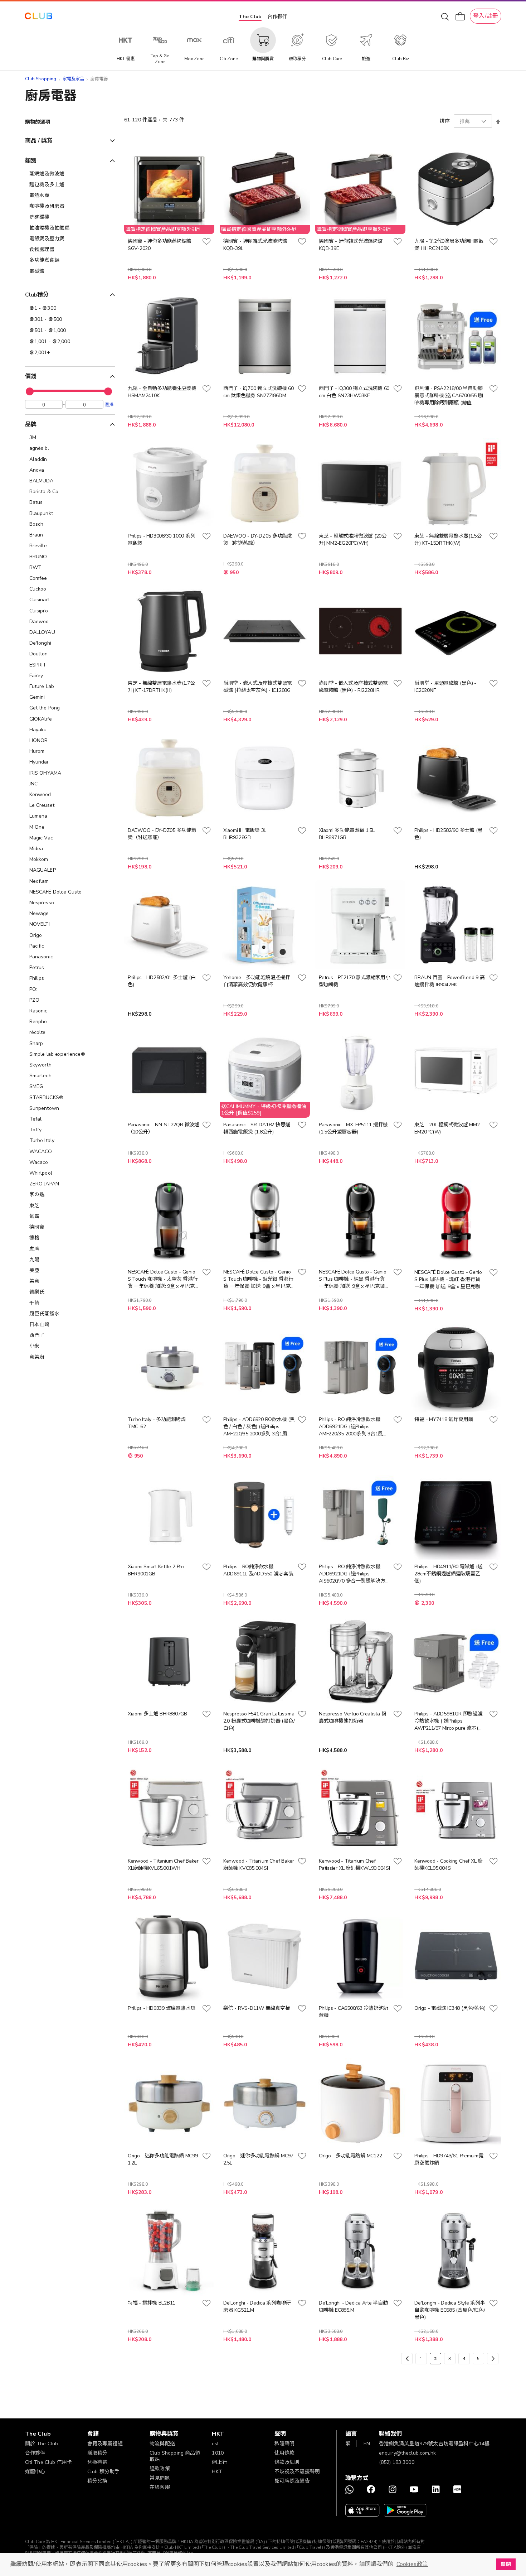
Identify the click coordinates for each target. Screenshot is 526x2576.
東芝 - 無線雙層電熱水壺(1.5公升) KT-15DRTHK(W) (448, 540)
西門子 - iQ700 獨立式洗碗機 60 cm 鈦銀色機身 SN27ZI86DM (259, 392)
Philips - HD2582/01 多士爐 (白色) (162, 981)
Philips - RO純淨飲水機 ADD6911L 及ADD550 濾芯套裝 (258, 1570)
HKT (217, 2472)
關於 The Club (42, 2444)
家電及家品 (74, 79)
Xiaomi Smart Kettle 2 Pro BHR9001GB (156, 1570)
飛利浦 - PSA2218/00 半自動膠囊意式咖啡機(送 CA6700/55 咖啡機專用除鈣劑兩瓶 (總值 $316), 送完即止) (449, 396)
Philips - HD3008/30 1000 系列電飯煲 (162, 540)
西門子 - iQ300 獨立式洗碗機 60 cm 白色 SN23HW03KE (354, 392)
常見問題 (160, 2478)
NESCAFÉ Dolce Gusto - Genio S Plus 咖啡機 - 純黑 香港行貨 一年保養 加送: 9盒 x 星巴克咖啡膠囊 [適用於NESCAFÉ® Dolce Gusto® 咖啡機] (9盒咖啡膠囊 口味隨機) (354, 1279)
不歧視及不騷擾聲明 (297, 2472)
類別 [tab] (31, 161)
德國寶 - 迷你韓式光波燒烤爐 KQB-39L (255, 245)
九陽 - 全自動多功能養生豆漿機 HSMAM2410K (162, 392)
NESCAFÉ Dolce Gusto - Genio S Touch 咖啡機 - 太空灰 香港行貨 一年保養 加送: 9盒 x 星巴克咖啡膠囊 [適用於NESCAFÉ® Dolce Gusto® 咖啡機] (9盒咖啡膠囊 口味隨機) (163, 1279)
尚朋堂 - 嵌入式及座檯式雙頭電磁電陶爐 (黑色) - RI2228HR (353, 687)
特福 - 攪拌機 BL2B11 (152, 2303)
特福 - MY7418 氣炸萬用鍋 (444, 1419)
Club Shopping (41, 79)
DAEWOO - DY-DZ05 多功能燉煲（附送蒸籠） (258, 540)
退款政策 (160, 2469)
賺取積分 (98, 2453)
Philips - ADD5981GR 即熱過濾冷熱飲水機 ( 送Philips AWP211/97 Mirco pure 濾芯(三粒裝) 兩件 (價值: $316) (449, 1721)
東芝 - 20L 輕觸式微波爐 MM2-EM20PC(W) (448, 1128)
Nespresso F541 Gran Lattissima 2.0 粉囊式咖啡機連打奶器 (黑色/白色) (259, 1721)
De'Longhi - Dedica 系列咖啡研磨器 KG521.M (257, 2307)
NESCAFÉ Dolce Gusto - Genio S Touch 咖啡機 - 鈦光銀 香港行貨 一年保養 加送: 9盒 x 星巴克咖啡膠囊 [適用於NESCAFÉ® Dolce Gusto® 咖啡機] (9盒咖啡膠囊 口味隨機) (258, 1279)
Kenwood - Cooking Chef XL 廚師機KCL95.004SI (449, 1865)
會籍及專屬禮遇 (105, 2444)
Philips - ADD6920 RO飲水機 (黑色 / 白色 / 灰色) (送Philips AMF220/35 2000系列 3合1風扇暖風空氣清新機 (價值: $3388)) (259, 1427)
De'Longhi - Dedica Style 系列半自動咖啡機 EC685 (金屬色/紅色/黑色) (450, 2310)
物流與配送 (162, 2444)
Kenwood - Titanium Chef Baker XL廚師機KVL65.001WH (163, 1865)
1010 (218, 2453)
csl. (216, 2444)
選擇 (109, 404)
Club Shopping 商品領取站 (175, 2456)
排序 (445, 121)
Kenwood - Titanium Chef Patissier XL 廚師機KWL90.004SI (354, 1865)
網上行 (219, 2462)
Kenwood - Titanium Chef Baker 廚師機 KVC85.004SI (259, 1865)
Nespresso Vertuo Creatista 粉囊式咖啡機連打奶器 (352, 1717)
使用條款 (285, 2453)
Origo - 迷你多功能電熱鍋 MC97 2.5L (258, 2159)
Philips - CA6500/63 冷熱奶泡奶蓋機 (354, 2012)
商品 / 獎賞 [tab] (39, 141)
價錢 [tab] (31, 376)
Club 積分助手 (103, 2472)
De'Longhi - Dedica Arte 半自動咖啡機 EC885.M (353, 2307)
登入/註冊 (486, 16)
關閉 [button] (506, 2564)
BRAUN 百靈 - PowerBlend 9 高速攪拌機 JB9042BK (449, 981)
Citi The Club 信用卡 (49, 2462)
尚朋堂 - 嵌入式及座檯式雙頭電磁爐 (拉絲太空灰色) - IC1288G (258, 687)
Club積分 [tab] (37, 295)
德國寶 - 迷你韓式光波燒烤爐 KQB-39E (351, 245)
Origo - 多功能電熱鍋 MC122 (350, 2156)
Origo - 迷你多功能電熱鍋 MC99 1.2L (163, 2159)
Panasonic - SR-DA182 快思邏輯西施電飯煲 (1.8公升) (257, 1128)
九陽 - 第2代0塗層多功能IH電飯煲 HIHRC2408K (449, 245)
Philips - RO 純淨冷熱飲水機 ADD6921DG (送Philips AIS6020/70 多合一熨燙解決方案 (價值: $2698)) (354, 1574)
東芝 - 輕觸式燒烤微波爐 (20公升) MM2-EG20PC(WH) (353, 540)
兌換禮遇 (98, 2462)
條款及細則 (287, 2462)
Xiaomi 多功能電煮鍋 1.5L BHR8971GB (347, 834)
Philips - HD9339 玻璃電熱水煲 (162, 2008)
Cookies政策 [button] (412, 2564)
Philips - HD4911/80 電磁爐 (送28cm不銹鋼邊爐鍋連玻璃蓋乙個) (448, 1574)
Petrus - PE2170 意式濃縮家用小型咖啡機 (354, 981)
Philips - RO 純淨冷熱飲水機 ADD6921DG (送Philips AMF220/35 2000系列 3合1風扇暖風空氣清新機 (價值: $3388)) (353, 1427)
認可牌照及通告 (292, 2481)
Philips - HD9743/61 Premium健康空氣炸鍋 (449, 2159)
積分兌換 (98, 2481)
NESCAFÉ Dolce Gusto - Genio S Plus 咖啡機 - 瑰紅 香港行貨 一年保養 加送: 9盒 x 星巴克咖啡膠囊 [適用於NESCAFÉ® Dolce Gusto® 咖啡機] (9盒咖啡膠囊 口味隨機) (450, 1280)
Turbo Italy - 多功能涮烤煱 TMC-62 (157, 1423)
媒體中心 (35, 2472)
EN (367, 2444)
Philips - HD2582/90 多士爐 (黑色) (448, 834)
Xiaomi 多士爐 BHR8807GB (157, 1714)
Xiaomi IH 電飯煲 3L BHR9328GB (245, 834)
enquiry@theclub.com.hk (407, 2453)
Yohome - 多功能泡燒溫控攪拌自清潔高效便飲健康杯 (257, 981)
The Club (250, 17)
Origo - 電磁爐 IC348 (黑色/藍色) (450, 2008)
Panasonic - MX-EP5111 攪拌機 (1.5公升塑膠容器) (353, 1128)
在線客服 (160, 2487)
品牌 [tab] (31, 424)
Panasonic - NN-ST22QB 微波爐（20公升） (164, 1128)
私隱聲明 (285, 2444)
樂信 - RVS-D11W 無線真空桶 (257, 2008)
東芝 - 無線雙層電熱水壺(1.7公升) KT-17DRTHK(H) (161, 687)
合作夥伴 (277, 17)
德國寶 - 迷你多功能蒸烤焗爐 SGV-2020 (160, 245)
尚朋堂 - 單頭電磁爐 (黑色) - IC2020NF (445, 687)
